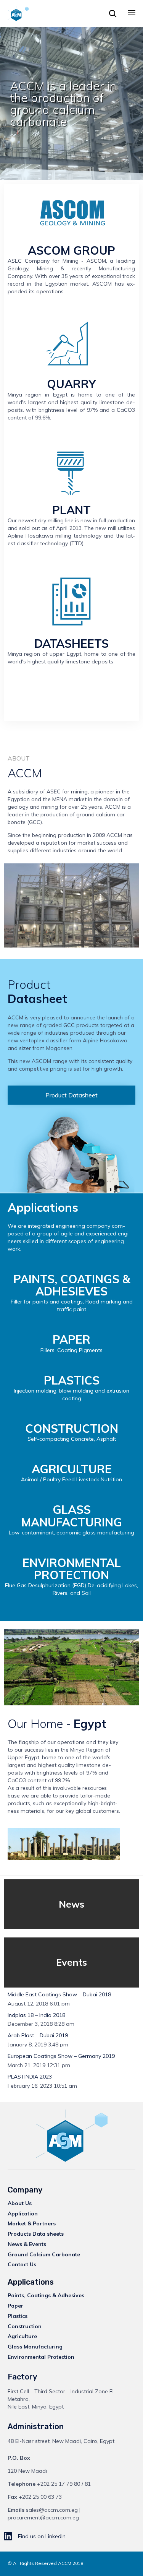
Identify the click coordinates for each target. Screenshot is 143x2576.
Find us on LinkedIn (42, 2536)
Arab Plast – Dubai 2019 (38, 2036)
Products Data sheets (36, 2234)
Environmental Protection (41, 2357)
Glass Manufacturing (35, 2347)
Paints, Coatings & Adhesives (46, 2295)
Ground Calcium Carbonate (44, 2254)
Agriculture (22, 2336)
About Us (20, 2203)
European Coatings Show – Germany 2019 (61, 2056)
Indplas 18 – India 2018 (36, 2015)
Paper (15, 2306)
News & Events (27, 2244)
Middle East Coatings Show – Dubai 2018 (59, 1995)
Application (23, 2214)
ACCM (65, 2563)
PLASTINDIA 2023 (30, 2077)
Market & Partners (32, 2223)
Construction (25, 2326)
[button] (71, 1095)
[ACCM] (18, 13)
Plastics (18, 2316)
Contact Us (22, 2264)
